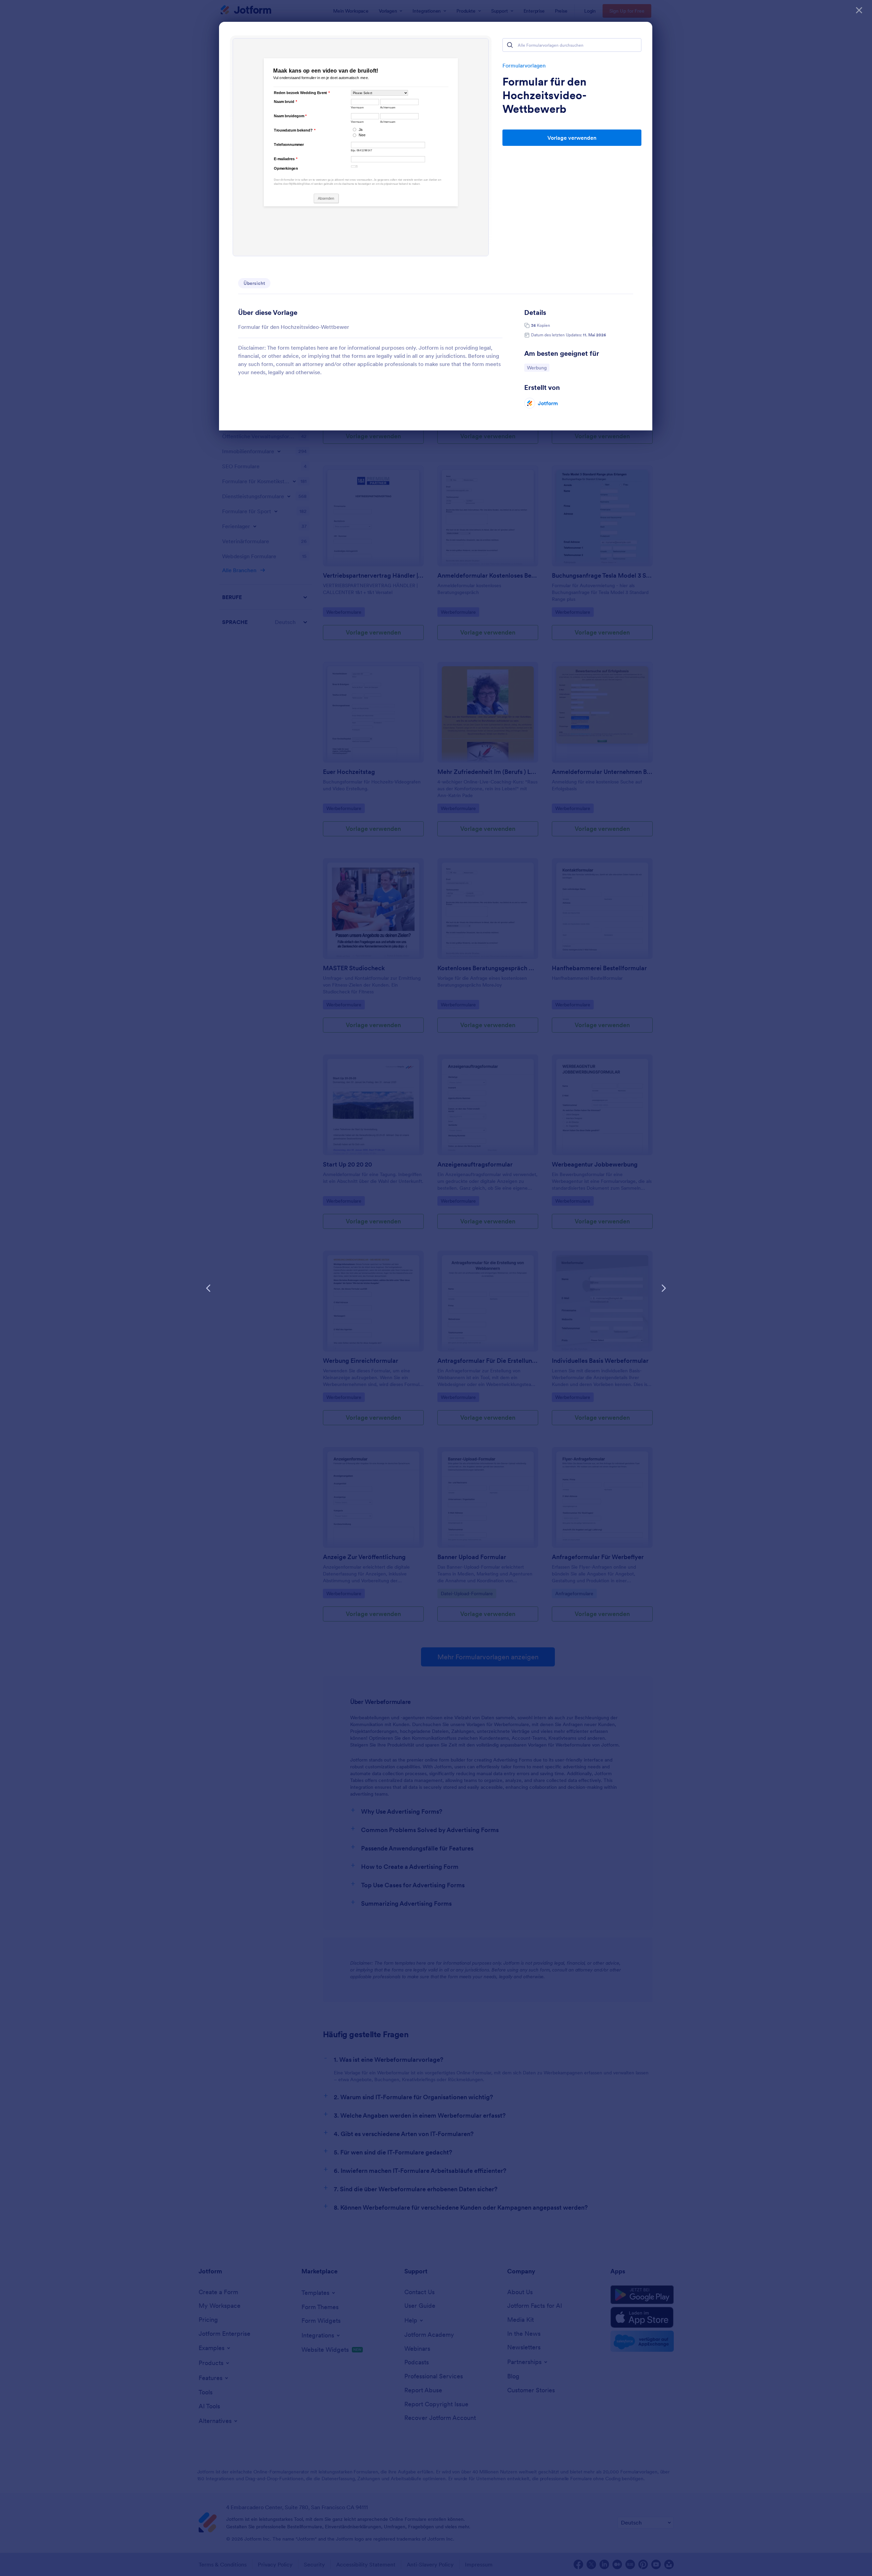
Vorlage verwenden (572, 138)
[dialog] (436, 1288)
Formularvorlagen (524, 65)
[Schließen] (859, 10)
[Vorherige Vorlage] (208, 1288)
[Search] (510, 45)
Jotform (548, 403)
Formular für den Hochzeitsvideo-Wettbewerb (544, 95)
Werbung (538, 368)
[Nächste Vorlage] (664, 1288)
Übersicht (254, 283)
